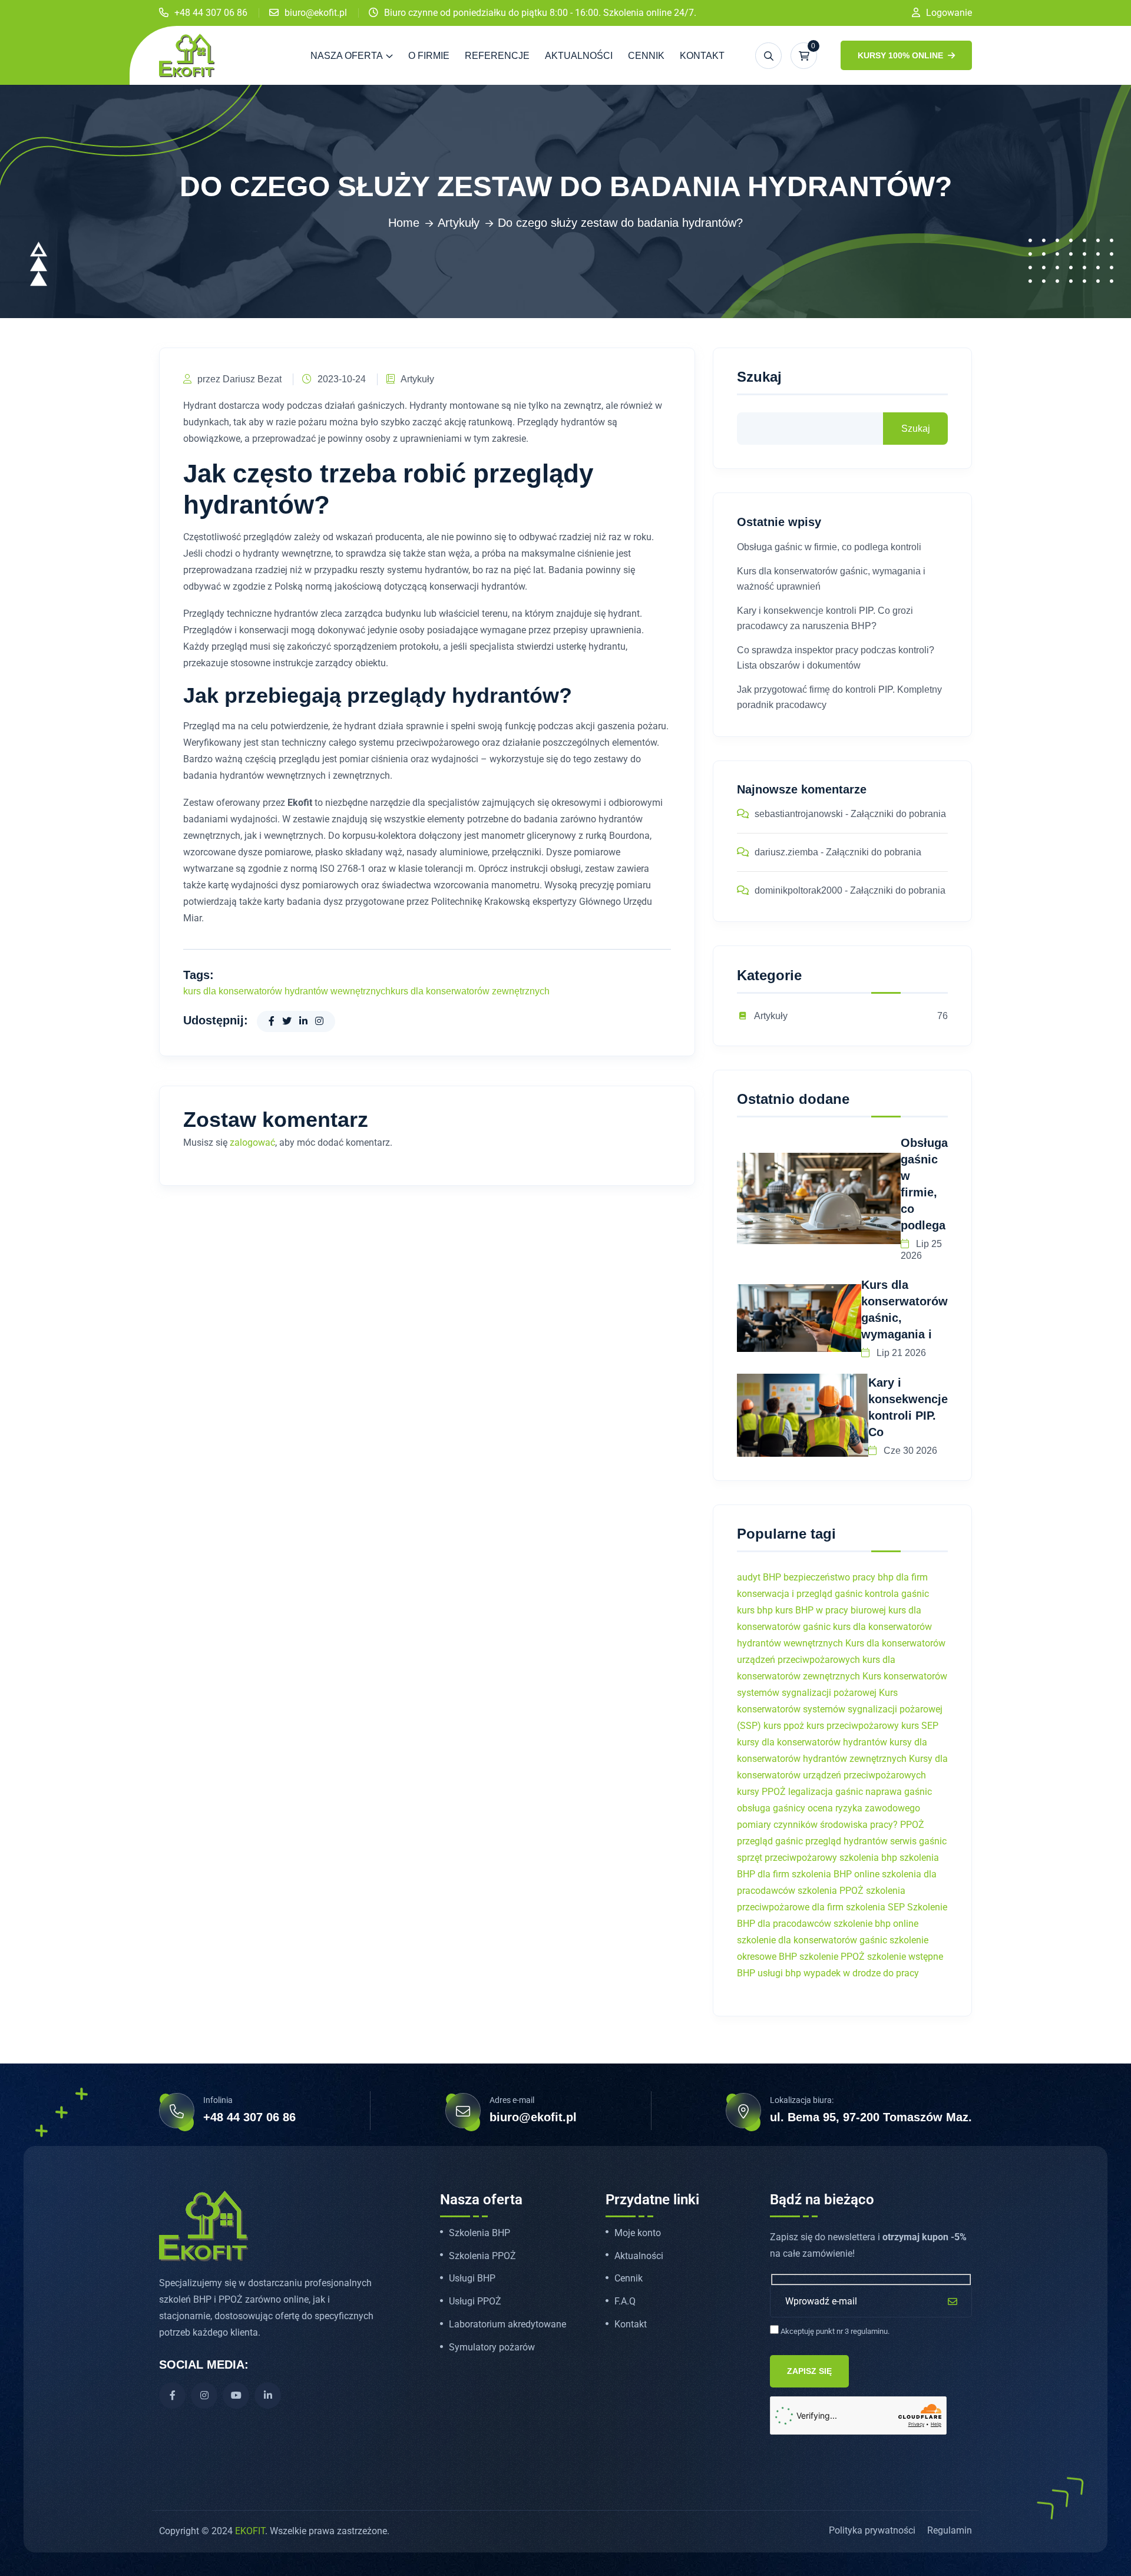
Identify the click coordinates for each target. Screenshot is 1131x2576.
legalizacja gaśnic (826, 1792)
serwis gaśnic (918, 1841)
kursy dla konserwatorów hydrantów (812, 1742)
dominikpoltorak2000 (798, 890)
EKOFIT (250, 2531)
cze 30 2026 (909, 1451)
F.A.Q (625, 2301)
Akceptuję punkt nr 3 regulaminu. (834, 2331)
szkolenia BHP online (836, 1874)
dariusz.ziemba (786, 852)
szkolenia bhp (868, 1858)
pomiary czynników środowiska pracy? (817, 1825)
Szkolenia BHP (479, 2233)
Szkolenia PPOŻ (482, 2256)
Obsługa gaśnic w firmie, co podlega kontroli (829, 547)
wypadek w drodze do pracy (861, 1973)
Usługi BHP (472, 2279)
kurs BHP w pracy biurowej (831, 1610)
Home (404, 223)
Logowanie (949, 13)
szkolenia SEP (875, 1907)
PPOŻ (912, 1825)
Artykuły (459, 223)
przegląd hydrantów (846, 1841)
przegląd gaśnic (770, 1841)
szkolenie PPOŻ (832, 1957)
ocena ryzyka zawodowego (864, 1808)
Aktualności (579, 56)
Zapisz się (809, 2371)
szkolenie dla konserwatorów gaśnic (812, 1940)
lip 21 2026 (900, 1353)
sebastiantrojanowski (799, 814)
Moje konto (638, 2233)
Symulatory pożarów (492, 2347)
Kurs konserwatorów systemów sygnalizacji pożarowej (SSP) (840, 1709)
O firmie (429, 56)
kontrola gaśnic (897, 1594)
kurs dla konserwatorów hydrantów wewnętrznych (287, 991)
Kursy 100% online (902, 55)
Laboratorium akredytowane (507, 2324)
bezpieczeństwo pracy (829, 1577)
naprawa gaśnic (899, 1792)
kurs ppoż (784, 1726)
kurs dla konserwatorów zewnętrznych (470, 991)
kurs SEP (920, 1726)
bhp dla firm (903, 1577)
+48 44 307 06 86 (211, 13)
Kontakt (702, 56)
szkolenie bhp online (876, 1924)
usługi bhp (779, 1973)
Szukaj (759, 377)
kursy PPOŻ (761, 1792)
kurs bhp (755, 1610)
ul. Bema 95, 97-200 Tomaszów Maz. (871, 2117)
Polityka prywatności (872, 2530)
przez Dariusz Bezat (239, 379)
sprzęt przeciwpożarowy (787, 1858)
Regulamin (950, 2530)
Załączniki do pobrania (898, 814)
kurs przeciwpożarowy (853, 1726)
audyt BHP (759, 1577)
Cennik (646, 56)
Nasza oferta (347, 56)
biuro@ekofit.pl (316, 13)
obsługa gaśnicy (771, 1808)
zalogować (252, 1142)
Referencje (497, 56)
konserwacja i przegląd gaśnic (800, 1594)
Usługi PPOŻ (475, 2301)
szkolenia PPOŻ (831, 1891)
